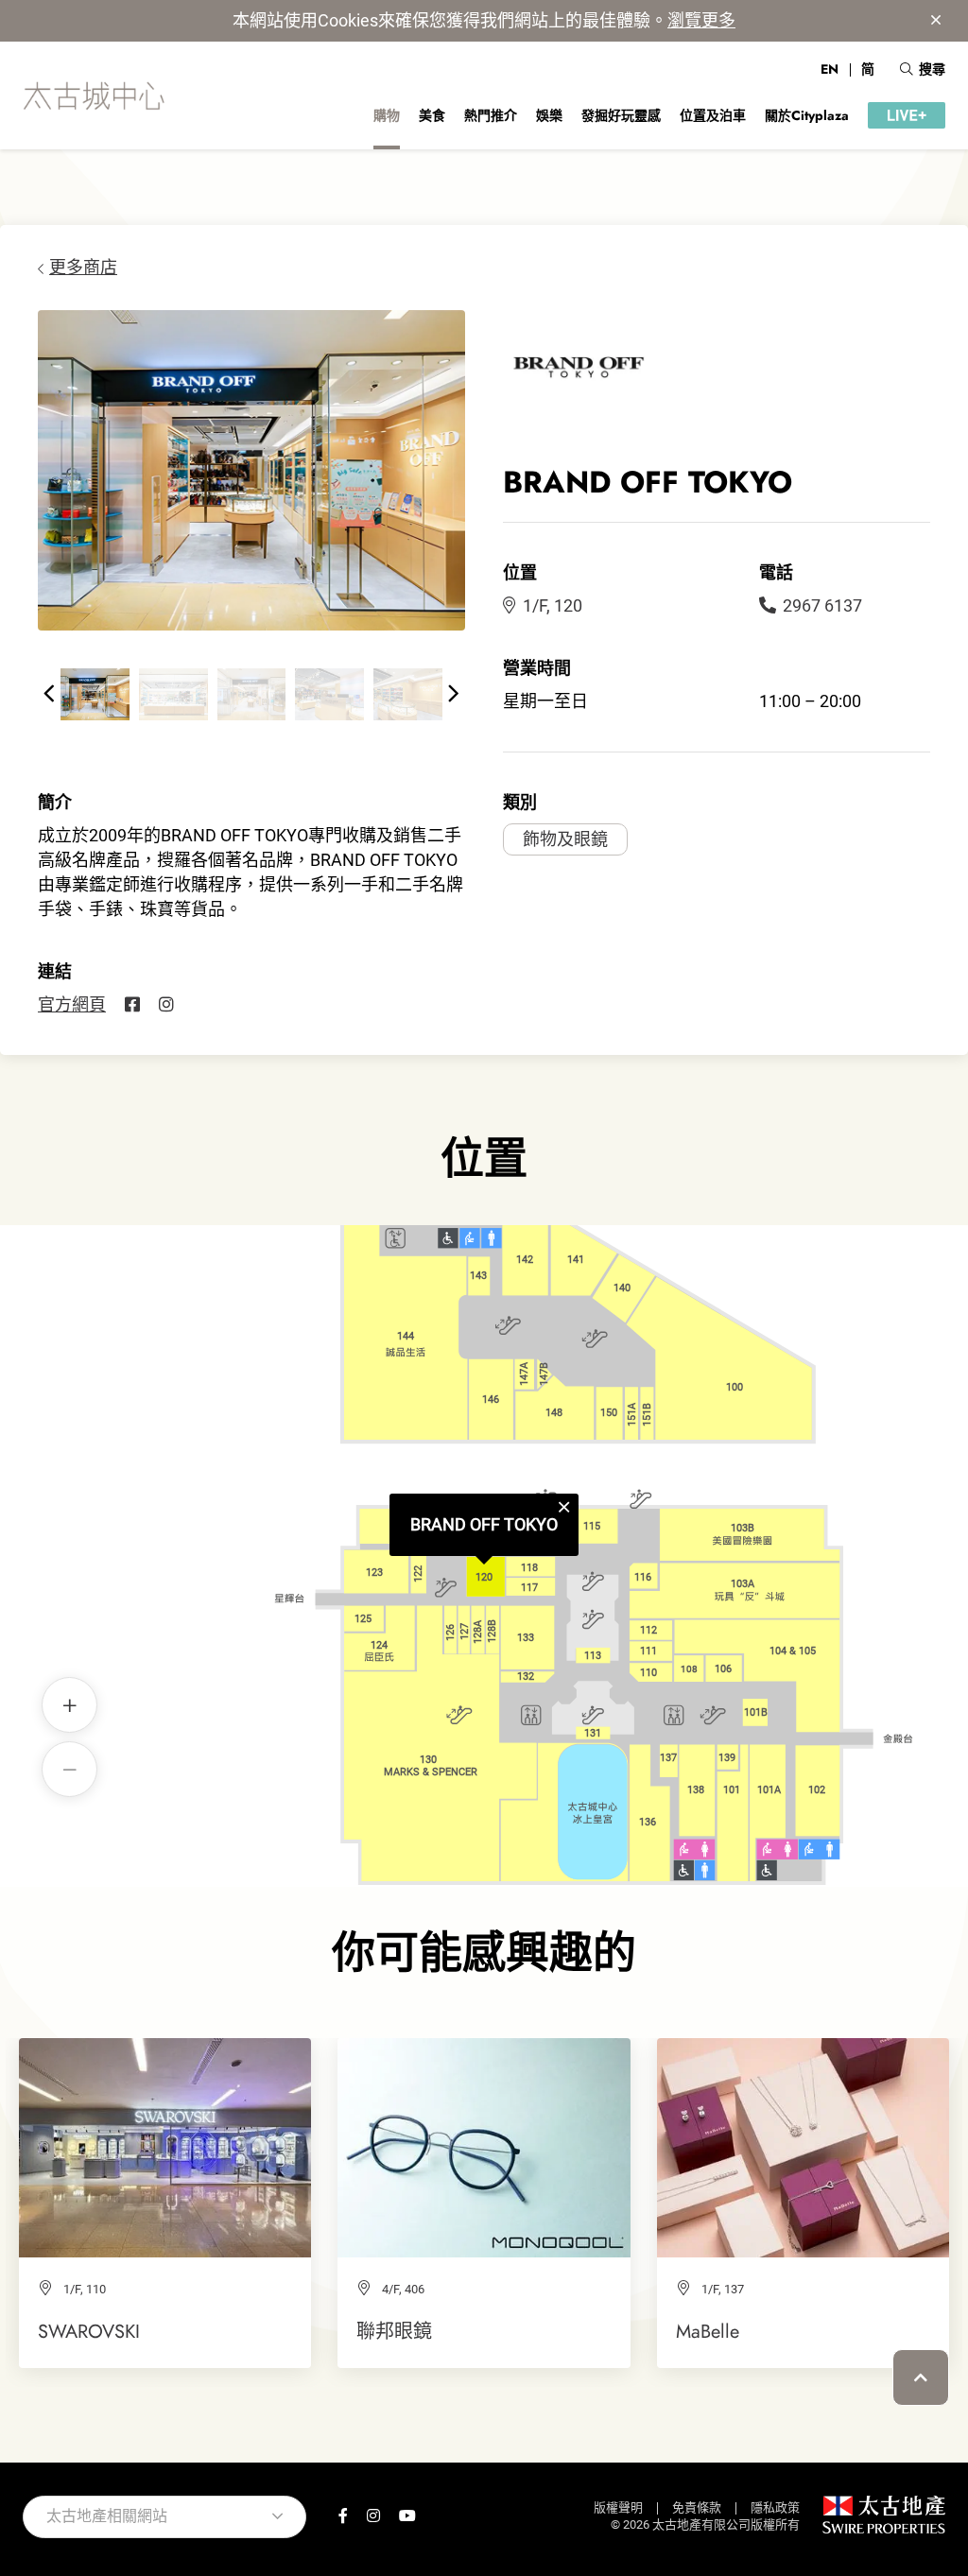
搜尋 (932, 69)
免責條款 (697, 2507)
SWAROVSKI (89, 2331)
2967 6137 (822, 605)
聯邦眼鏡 (394, 2331)
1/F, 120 (553, 605)
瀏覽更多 (701, 20)
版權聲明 (618, 2507)
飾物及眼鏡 (565, 839)
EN (830, 69)
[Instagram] (166, 1005)
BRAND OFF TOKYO (484, 1524)
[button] (49, 694)
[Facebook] (132, 1005)
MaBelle (708, 2331)
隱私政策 (775, 2507)
